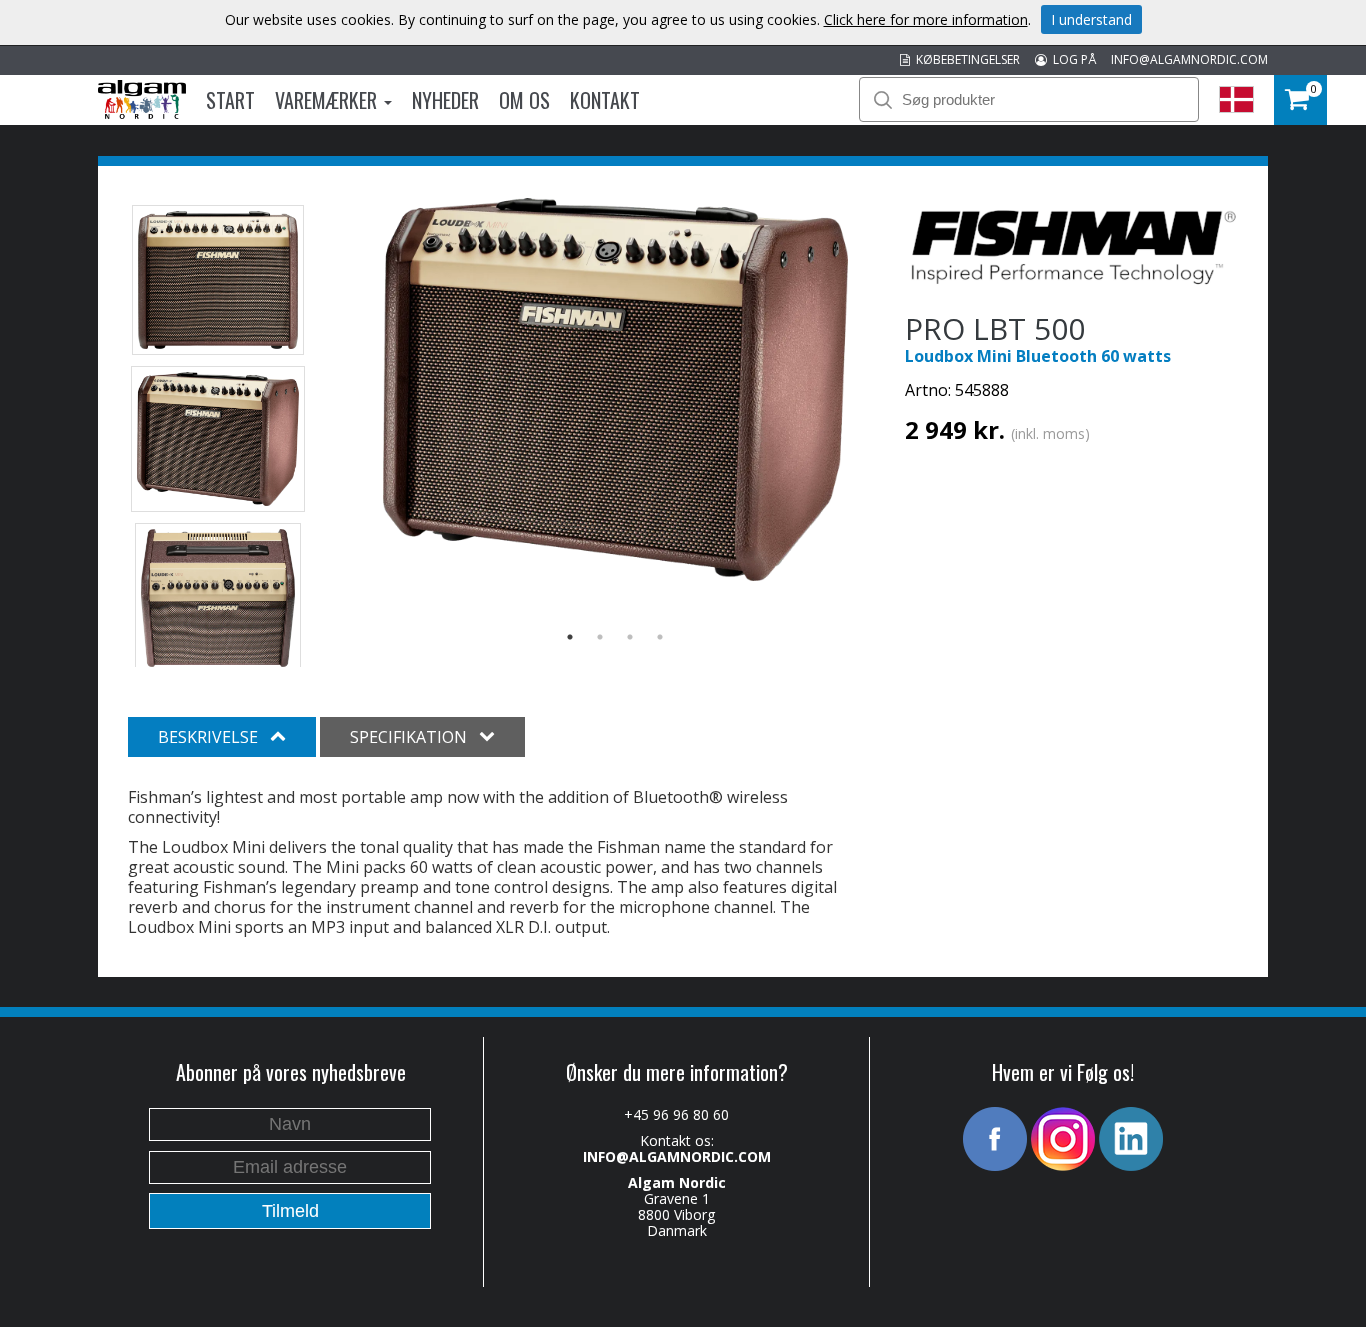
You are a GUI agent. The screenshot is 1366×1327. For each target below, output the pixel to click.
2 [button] (600, 637)
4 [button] (660, 637)
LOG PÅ (1071, 59)
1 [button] (570, 637)
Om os (524, 100)
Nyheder (445, 100)
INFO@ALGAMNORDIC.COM (1189, 59)
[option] (615, 390)
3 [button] (630, 637)
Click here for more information (926, 19)
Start (230, 100)
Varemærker (328, 100)
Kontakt (605, 100)
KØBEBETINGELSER (965, 59)
